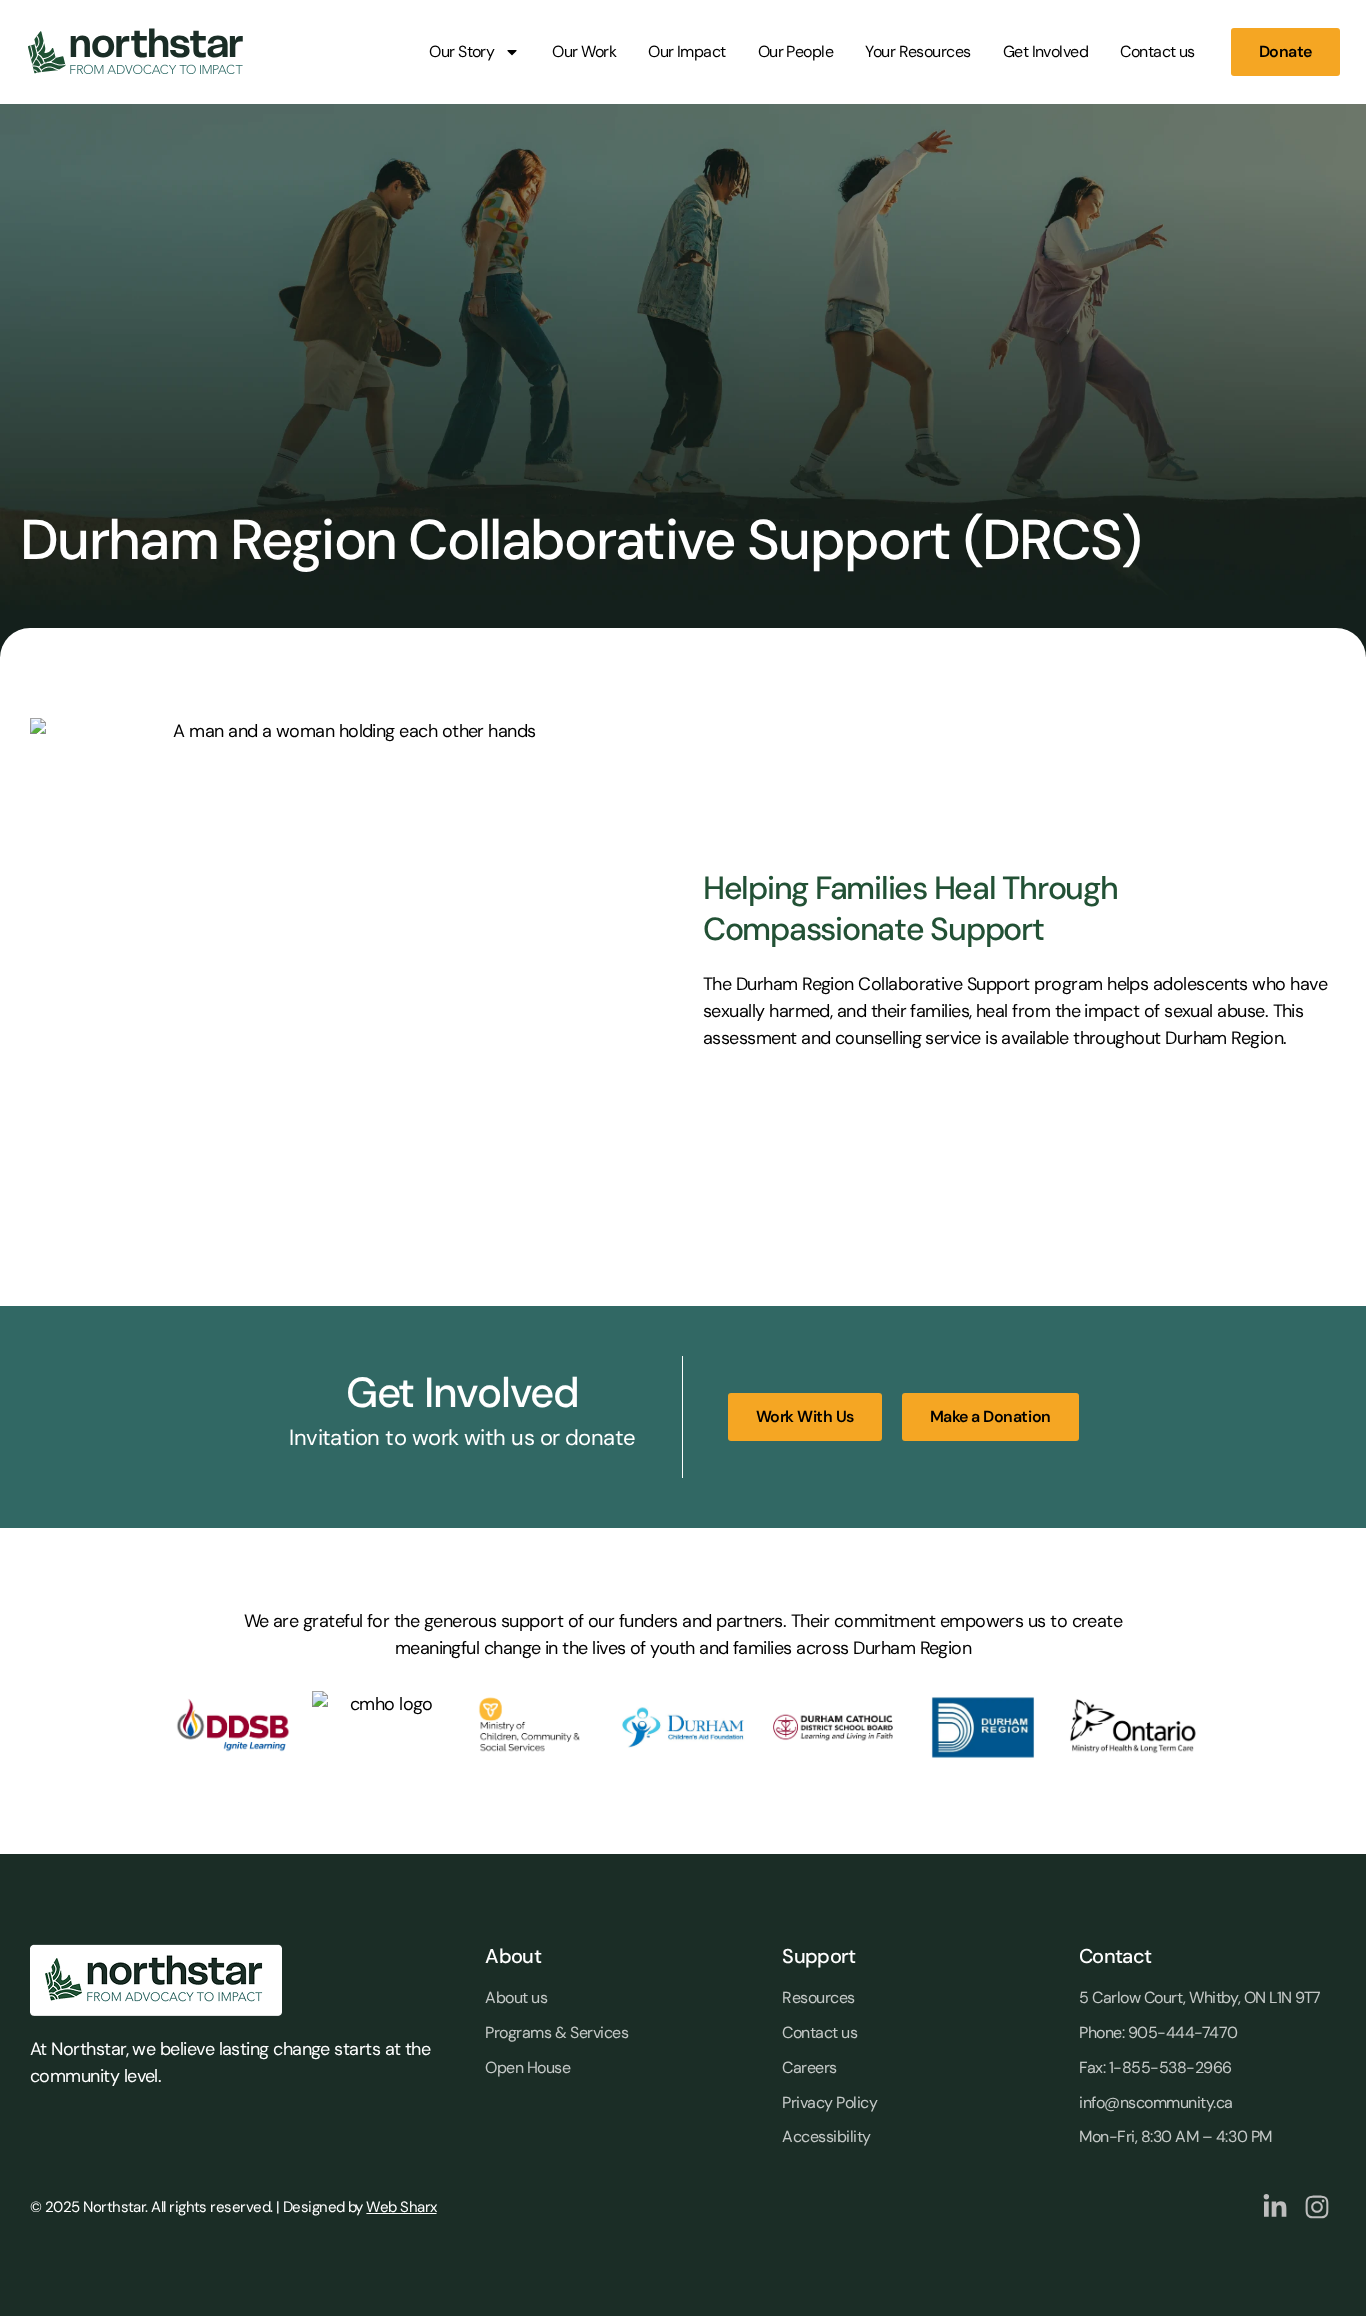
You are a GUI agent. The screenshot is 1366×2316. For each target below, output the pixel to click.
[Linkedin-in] (1275, 2207)
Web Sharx (401, 2207)
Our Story (461, 51)
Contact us (1157, 51)
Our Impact (687, 51)
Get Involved (1046, 51)
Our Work (584, 51)
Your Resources (917, 51)
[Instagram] (1317, 2207)
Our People (796, 51)
